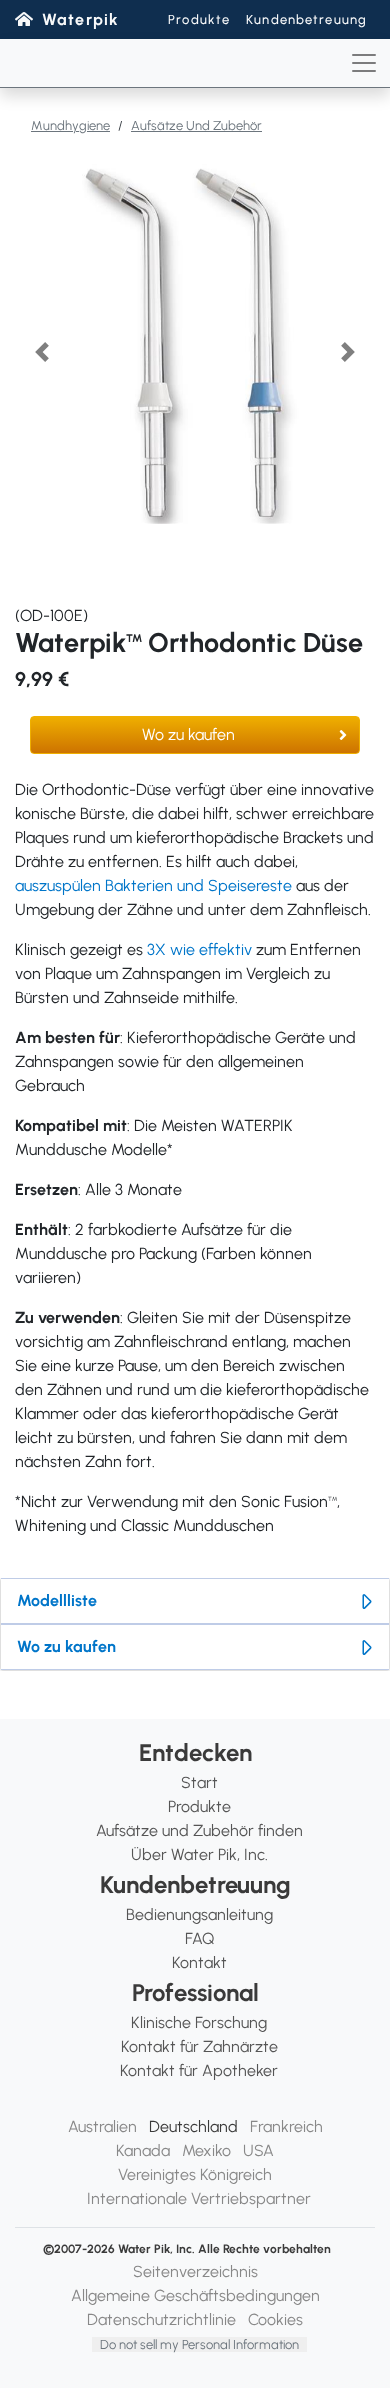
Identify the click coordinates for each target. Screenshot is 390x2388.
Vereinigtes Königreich (195, 2174)
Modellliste (57, 1600)
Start (199, 1782)
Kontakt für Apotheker (199, 2070)
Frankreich (286, 2126)
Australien (102, 2126)
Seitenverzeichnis (195, 2271)
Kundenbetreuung (306, 19)
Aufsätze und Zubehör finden (199, 1830)
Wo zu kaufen (188, 734)
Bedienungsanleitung (199, 1914)
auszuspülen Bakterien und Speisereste (153, 885)
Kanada (143, 2150)
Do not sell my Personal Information (199, 2344)
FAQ (199, 1938)
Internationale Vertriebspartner (199, 2198)
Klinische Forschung (199, 2022)
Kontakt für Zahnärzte (199, 2046)
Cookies (275, 2319)
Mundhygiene (70, 125)
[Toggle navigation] (364, 63)
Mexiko (206, 2150)
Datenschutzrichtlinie (161, 2319)
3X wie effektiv (199, 949)
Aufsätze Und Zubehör (196, 125)
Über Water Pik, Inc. (199, 1854)
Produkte (199, 19)
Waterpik (80, 19)
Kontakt (199, 1962)
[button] (42, 352)
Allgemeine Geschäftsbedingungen (195, 2295)
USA (258, 2150)
